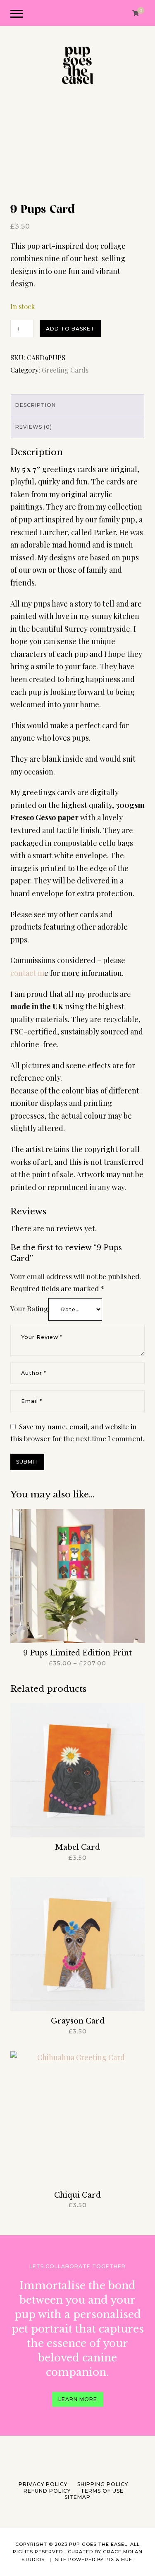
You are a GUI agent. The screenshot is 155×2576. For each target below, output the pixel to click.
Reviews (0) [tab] (34, 427)
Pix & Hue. (119, 2559)
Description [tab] (36, 405)
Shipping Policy (103, 2484)
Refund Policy (47, 2491)
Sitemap (77, 2497)
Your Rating (29, 1308)
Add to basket (70, 329)
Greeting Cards (65, 370)
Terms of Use (102, 2491)
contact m (27, 973)
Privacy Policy (43, 2484)
